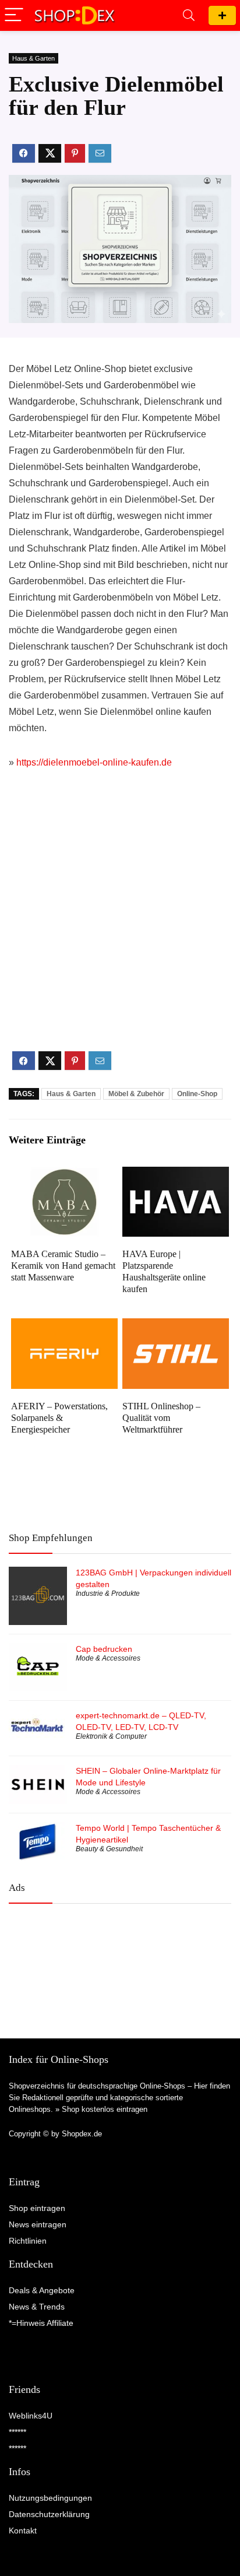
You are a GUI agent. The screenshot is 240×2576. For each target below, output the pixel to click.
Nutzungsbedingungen (50, 2498)
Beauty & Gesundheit (109, 1849)
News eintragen (38, 2224)
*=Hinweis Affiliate (41, 2323)
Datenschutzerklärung (49, 2514)
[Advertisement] (120, 920)
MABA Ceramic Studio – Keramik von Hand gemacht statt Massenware (63, 1266)
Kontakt (23, 2531)
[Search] (189, 15)
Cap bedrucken (104, 1649)
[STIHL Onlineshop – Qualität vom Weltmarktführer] (176, 1326)
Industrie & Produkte (108, 1594)
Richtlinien (28, 2241)
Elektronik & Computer (111, 1736)
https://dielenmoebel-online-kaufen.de (94, 762)
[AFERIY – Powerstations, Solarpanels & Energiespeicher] (64, 1326)
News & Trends (37, 2307)
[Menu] (14, 15)
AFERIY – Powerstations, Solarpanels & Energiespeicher (59, 1418)
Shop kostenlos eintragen (105, 2109)
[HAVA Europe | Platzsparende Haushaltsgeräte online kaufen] (176, 1175)
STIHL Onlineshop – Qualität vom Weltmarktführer (161, 1418)
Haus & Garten (33, 58)
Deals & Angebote (42, 2290)
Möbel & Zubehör (136, 1094)
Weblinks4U (31, 2416)
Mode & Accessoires (108, 1658)
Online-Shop (197, 1094)
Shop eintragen (222, 15)
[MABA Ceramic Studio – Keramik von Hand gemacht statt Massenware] (64, 1175)
